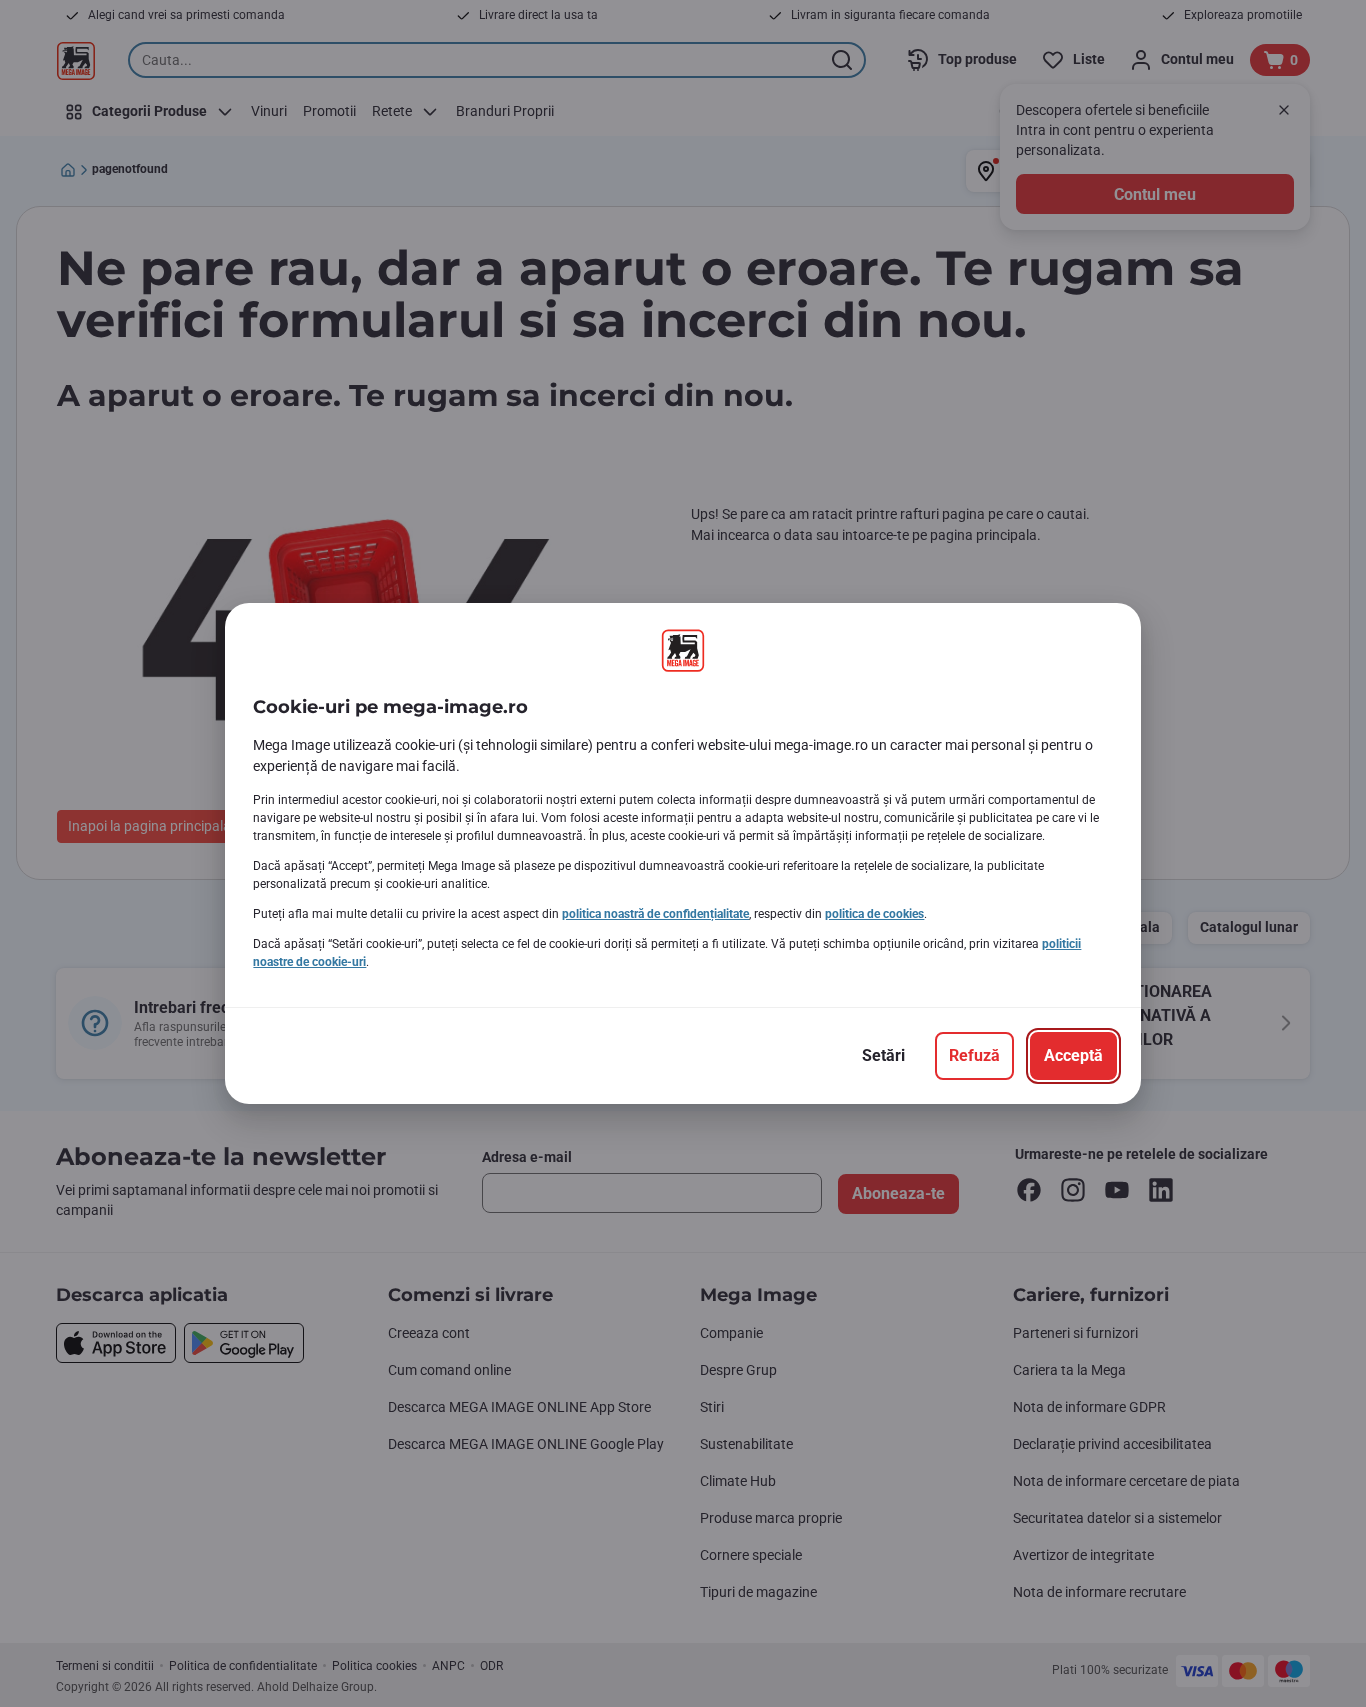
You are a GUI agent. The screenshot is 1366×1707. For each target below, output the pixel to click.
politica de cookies (874, 914)
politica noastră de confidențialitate (655, 914)
